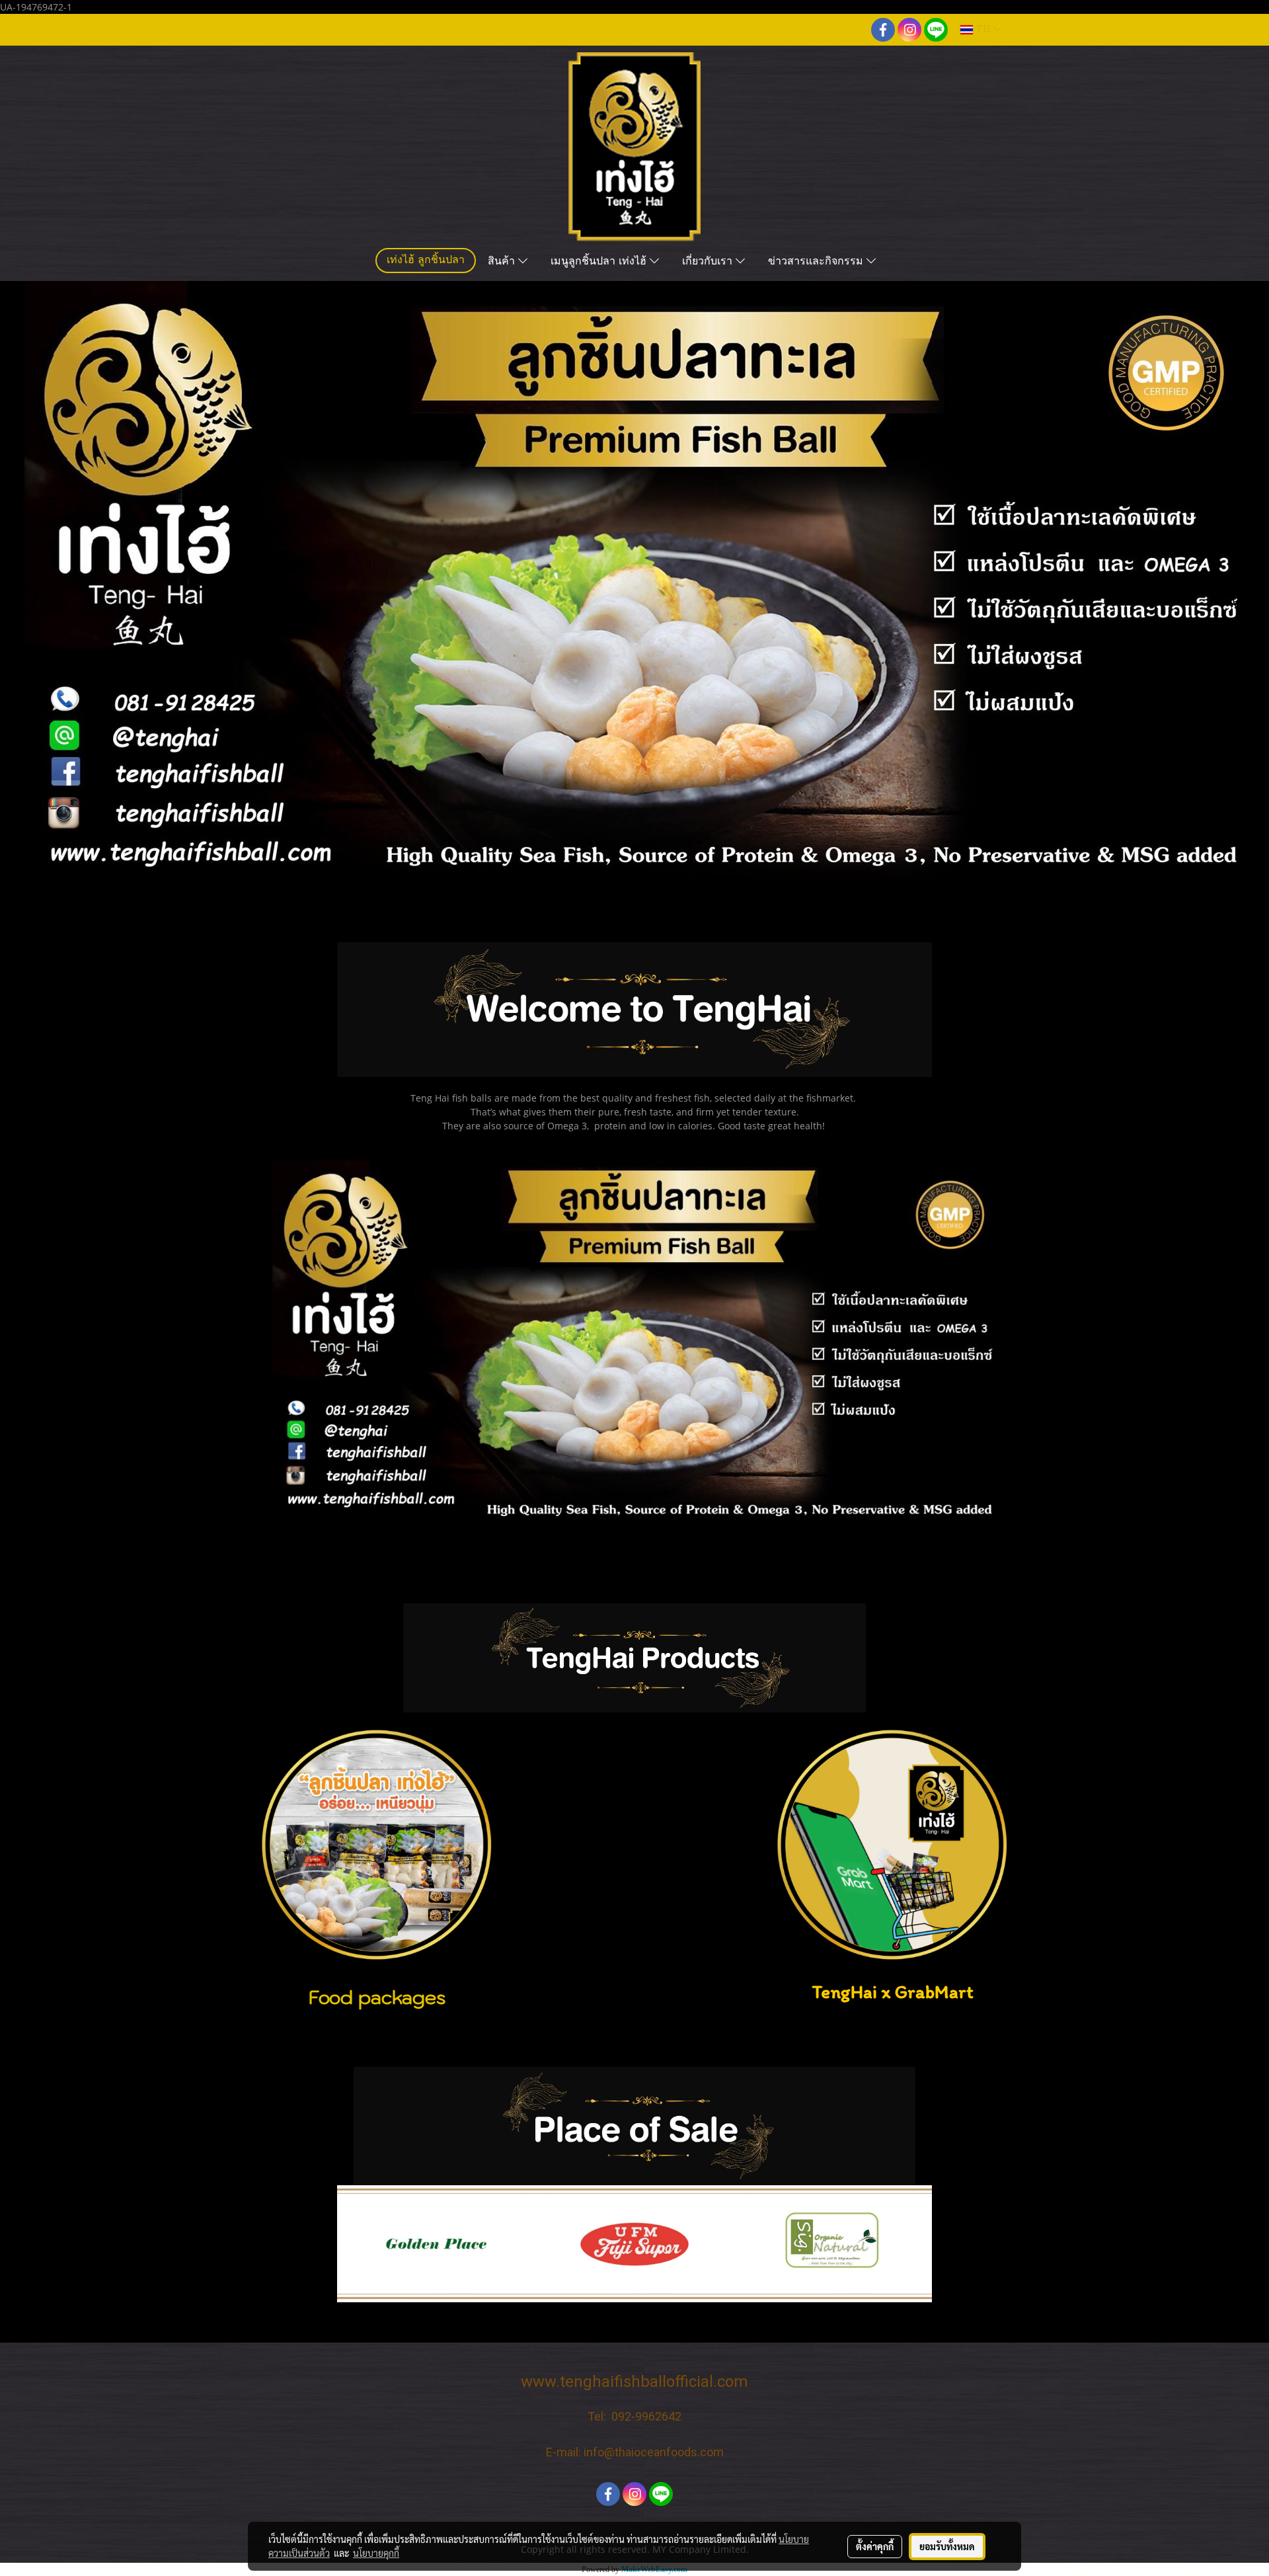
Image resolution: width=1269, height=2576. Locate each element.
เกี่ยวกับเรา (709, 262)
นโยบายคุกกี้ (376, 2553)
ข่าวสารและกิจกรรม (817, 262)
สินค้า (503, 262)
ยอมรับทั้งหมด (947, 2546)
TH (983, 29)
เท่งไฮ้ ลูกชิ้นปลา (426, 261)
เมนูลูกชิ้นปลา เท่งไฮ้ (600, 262)
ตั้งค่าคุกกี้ (875, 2546)
